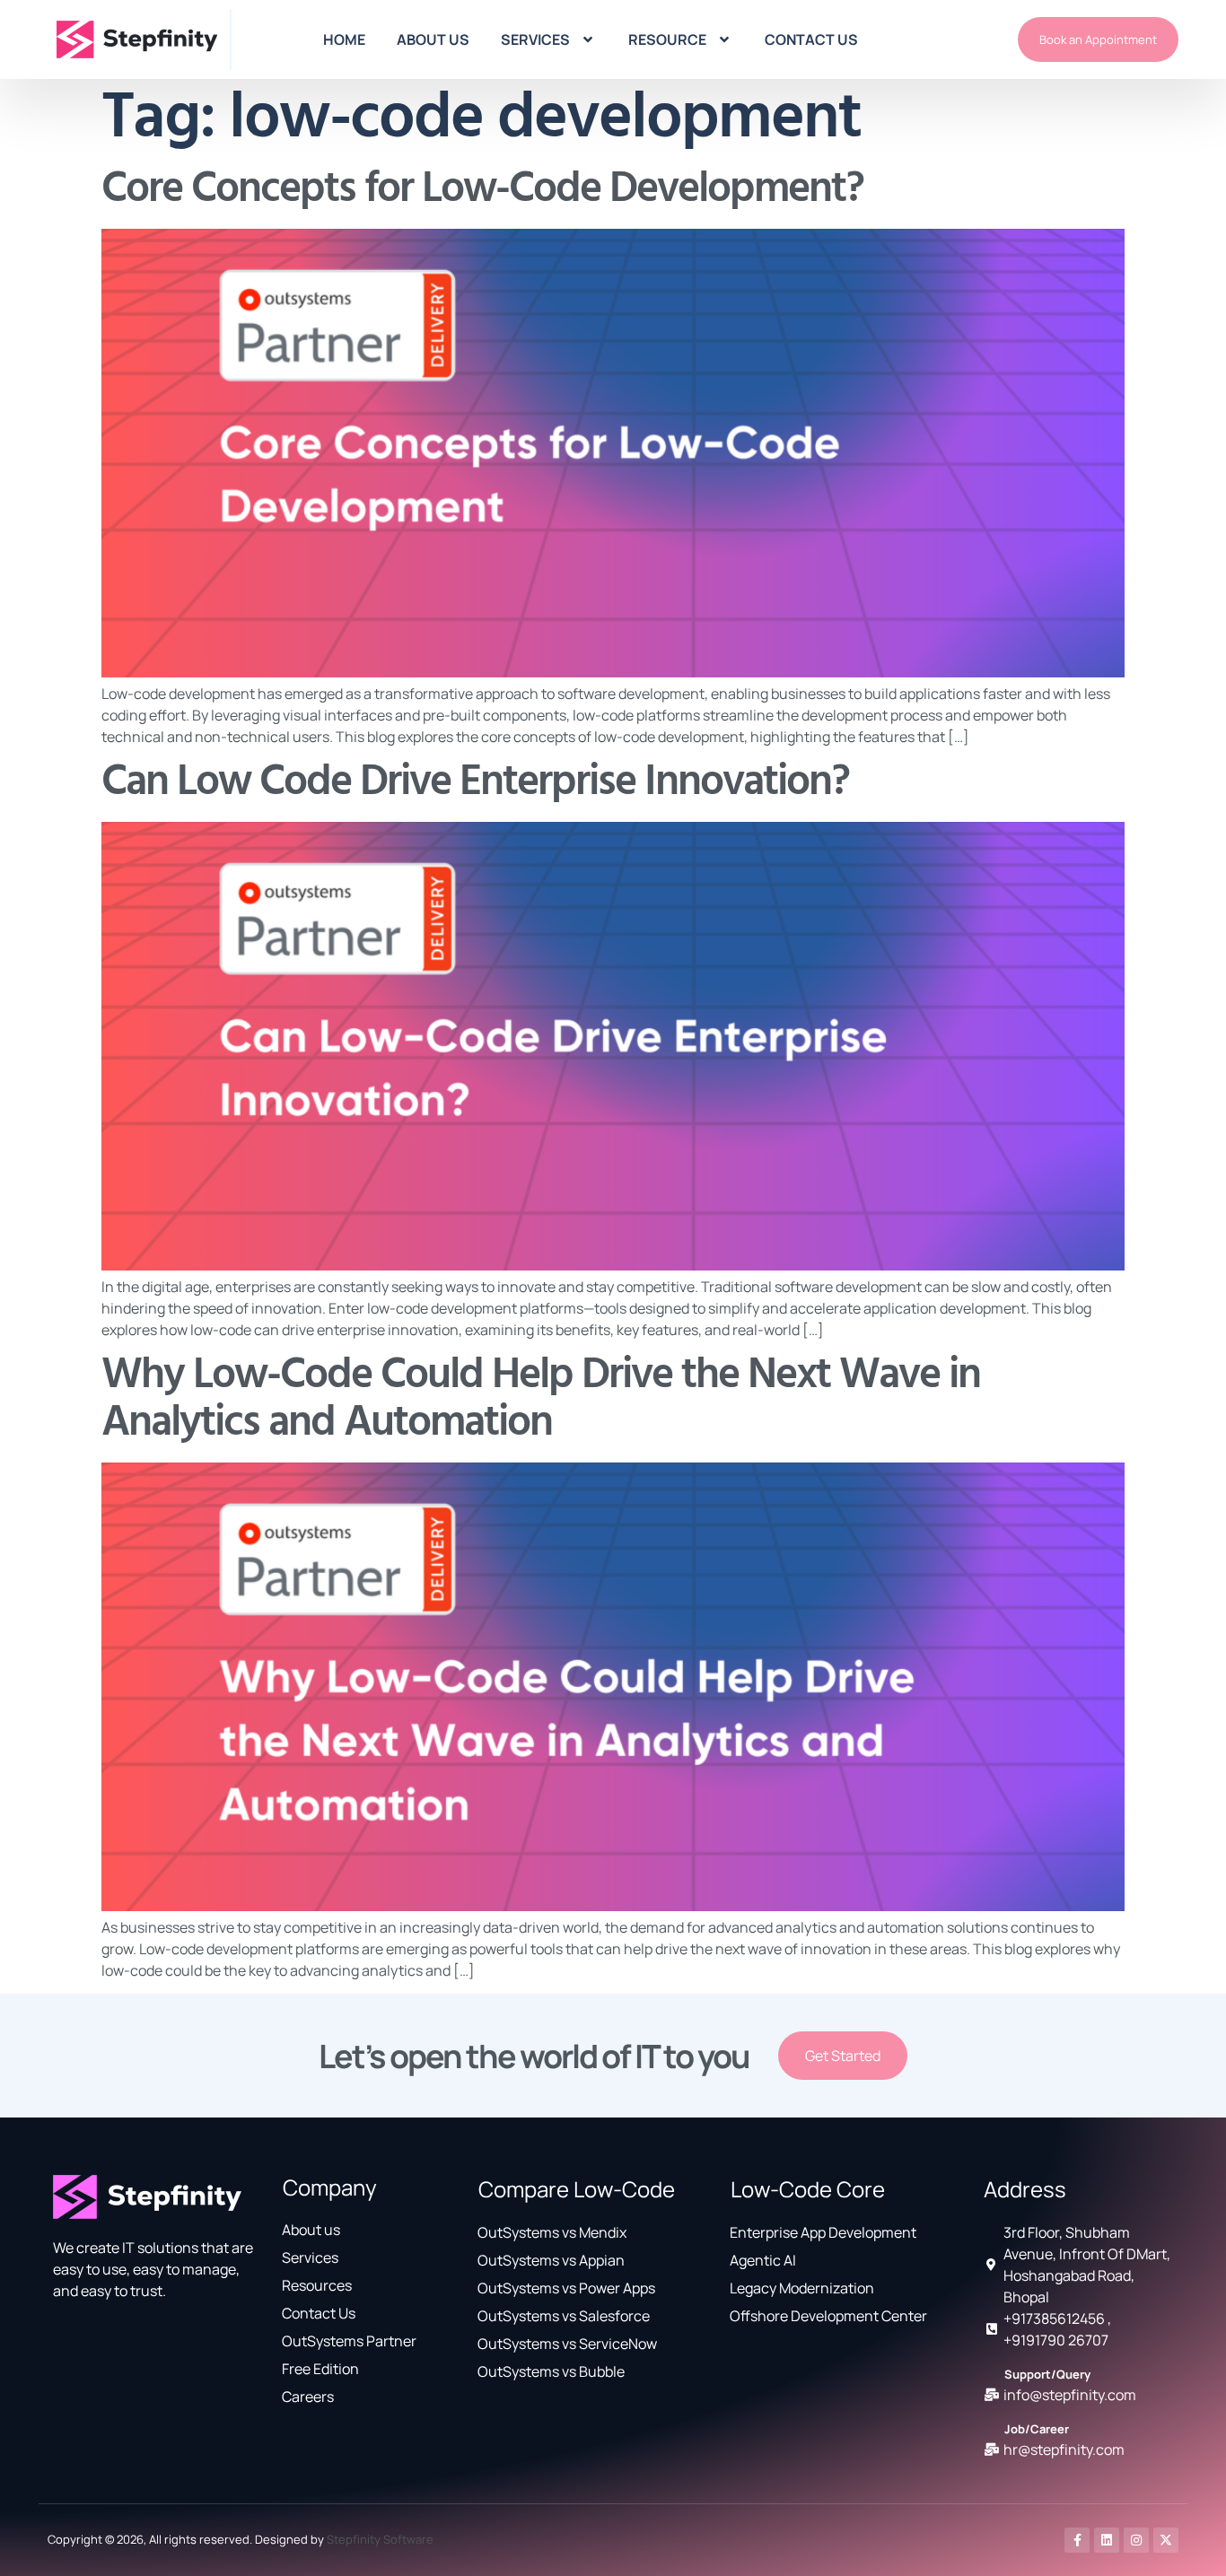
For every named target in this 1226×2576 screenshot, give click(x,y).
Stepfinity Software (380, 2539)
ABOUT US (433, 39)
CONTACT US (811, 39)
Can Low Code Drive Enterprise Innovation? (475, 783)
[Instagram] (1136, 2540)
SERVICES (535, 39)
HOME (344, 39)
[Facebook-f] (1077, 2540)
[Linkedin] (1107, 2540)
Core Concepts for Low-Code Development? (482, 190)
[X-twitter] (1166, 2540)
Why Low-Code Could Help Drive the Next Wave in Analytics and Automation (541, 1400)
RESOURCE (667, 39)
